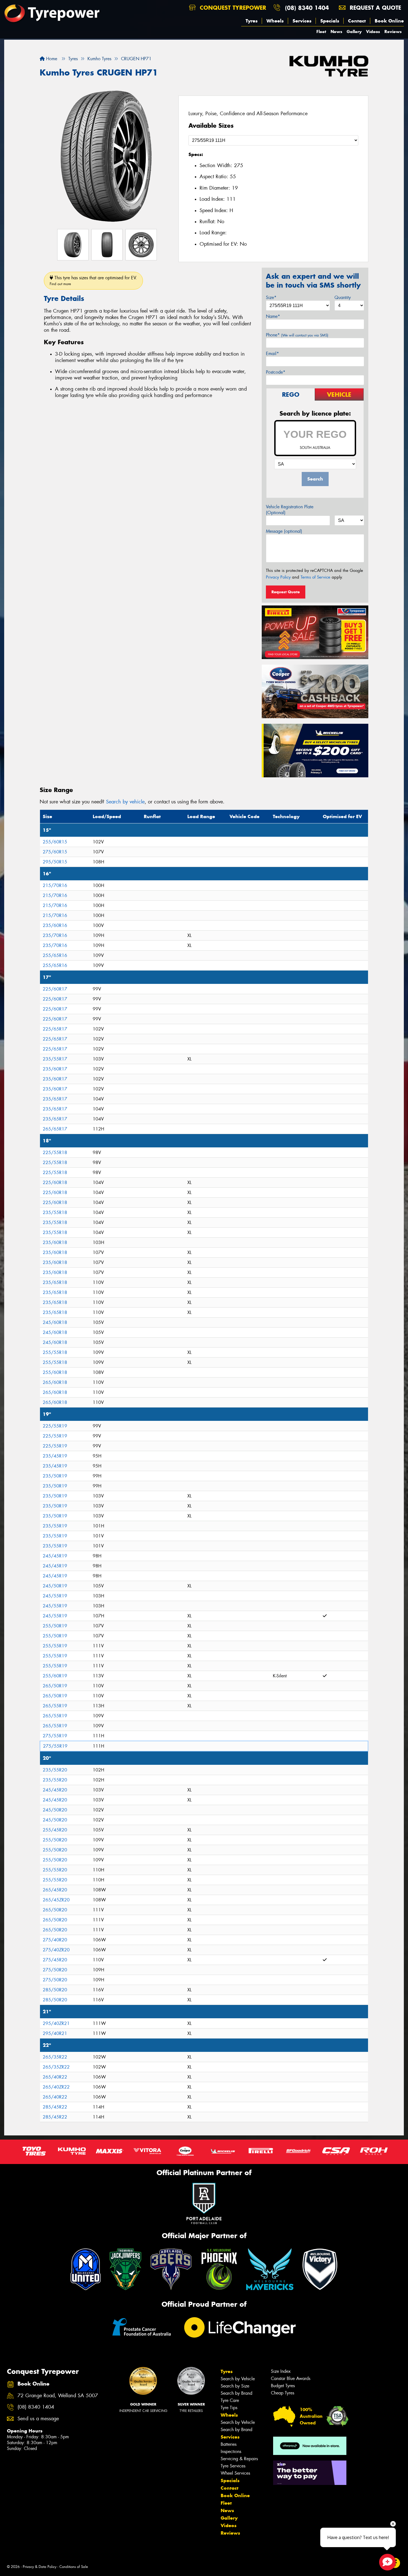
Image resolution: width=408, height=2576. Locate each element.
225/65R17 (55, 1029)
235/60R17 (55, 1069)
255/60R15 (55, 842)
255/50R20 (55, 1840)
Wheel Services (235, 2473)
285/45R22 (55, 2107)
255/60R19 (55, 1676)
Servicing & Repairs (239, 2459)
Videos (373, 32)
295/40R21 (55, 2033)
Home (51, 59)
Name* (273, 316)
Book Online (389, 21)
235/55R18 (55, 1212)
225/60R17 (55, 989)
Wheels (275, 21)
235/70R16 (55, 935)
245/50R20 (55, 1810)
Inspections (231, 2451)
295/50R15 (55, 862)
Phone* (297, 335)
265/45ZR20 (56, 1900)
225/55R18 (55, 1153)
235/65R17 (55, 1099)
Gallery (354, 32)
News (336, 32)
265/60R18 (55, 1382)
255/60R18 (55, 1372)
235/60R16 (55, 925)
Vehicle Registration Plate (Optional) (290, 510)
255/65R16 (55, 955)
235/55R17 (55, 1059)
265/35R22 (55, 2057)
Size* (271, 297)
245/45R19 (55, 1556)
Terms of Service (315, 577)
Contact (357, 21)
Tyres (252, 21)
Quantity (343, 297)
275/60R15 (55, 852)
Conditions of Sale (74, 2567)
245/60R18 (55, 1322)
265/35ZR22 (56, 2067)
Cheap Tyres (283, 2393)
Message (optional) (284, 531)
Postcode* (276, 372)
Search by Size (235, 2386)
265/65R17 (55, 1129)
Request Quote (286, 592)
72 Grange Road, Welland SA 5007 (58, 2396)
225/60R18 (55, 1183)
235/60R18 (55, 1242)
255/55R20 (55, 1870)
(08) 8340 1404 (307, 8)
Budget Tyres (283, 2386)
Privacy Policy (278, 577)
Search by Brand (236, 2393)
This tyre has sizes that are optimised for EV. (93, 281)
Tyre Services (233, 2466)
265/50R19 (55, 1686)
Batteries (229, 2444)
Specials (330, 21)
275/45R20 (55, 1960)
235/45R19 (55, 1456)
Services (302, 21)
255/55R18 (55, 1352)
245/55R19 (55, 1596)
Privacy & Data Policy (40, 2567)
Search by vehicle (125, 802)
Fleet (321, 32)
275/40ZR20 (56, 1950)
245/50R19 (55, 1586)
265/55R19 (55, 1706)
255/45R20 (55, 1830)
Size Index (281, 2371)
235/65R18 (55, 1282)
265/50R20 (55, 1910)
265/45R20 (55, 1890)
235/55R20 (55, 1770)
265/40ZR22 (56, 2087)
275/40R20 (55, 1940)
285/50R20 (55, 1990)
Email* (272, 354)
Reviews (393, 32)
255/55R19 (55, 1646)
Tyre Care (230, 2400)
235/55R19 (55, 1526)
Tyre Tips (229, 2408)
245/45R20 (55, 1790)
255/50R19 (55, 1626)
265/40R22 (55, 2077)
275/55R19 (55, 1736)
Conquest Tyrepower (232, 8)
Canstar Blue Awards (291, 2378)
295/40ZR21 (56, 2023)
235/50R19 (55, 1476)
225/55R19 (55, 1426)
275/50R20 (55, 1970)
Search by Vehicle (238, 2379)
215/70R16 (55, 885)
